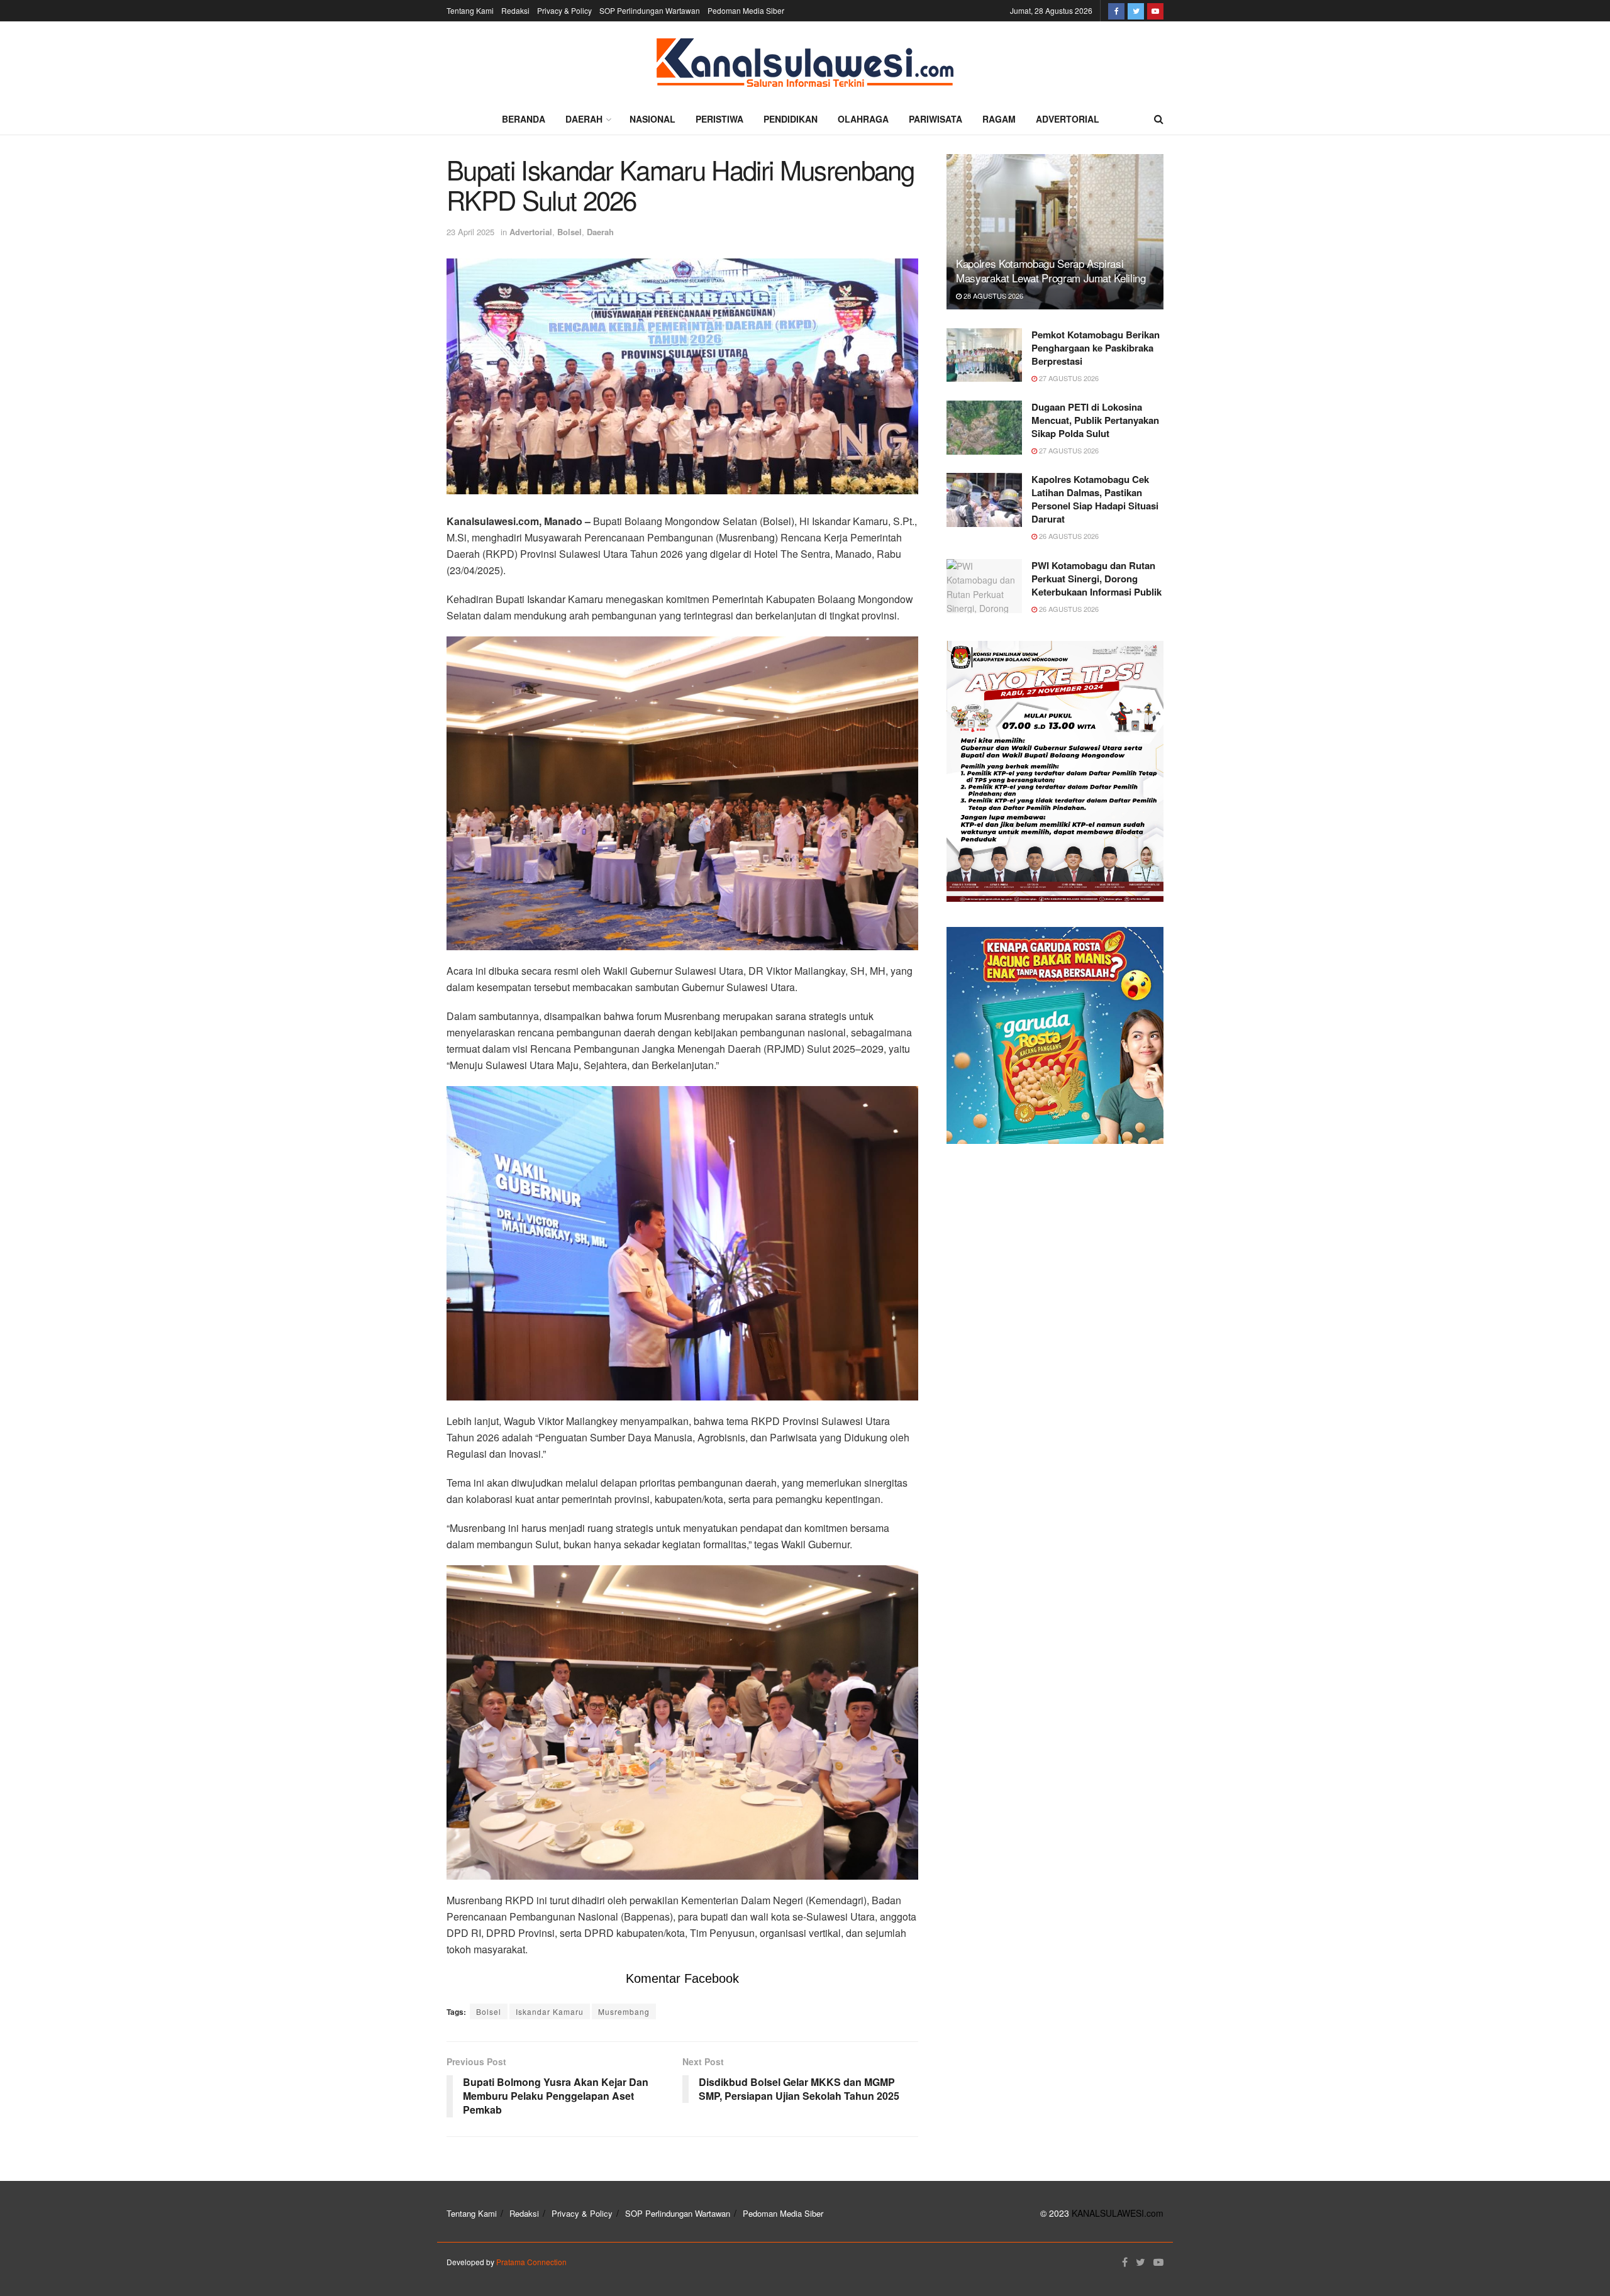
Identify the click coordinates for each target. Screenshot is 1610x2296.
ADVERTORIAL (1068, 119)
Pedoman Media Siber (746, 10)
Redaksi (515, 10)
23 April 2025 (470, 232)
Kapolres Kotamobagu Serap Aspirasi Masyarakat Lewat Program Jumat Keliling (1051, 271)
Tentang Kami (470, 10)
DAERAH (584, 119)
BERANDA (524, 119)
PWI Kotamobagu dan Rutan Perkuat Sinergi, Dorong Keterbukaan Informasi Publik (1096, 579)
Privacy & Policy (564, 10)
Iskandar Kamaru (550, 2011)
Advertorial (531, 232)
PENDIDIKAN (791, 119)
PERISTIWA (719, 119)
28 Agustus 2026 (992, 296)
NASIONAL (652, 119)
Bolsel (569, 232)
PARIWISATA (935, 119)
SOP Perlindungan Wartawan (650, 10)
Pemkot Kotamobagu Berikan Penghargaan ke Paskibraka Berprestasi (1096, 348)
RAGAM (999, 119)
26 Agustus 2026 (1068, 536)
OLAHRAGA (863, 119)
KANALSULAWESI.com (1118, 2213)
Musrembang (624, 2011)
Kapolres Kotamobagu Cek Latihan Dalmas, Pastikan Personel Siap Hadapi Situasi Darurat (1095, 499)
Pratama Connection (531, 2262)
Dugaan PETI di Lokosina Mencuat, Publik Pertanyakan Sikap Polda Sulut (1095, 420)
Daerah (600, 232)
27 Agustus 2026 (1068, 378)
